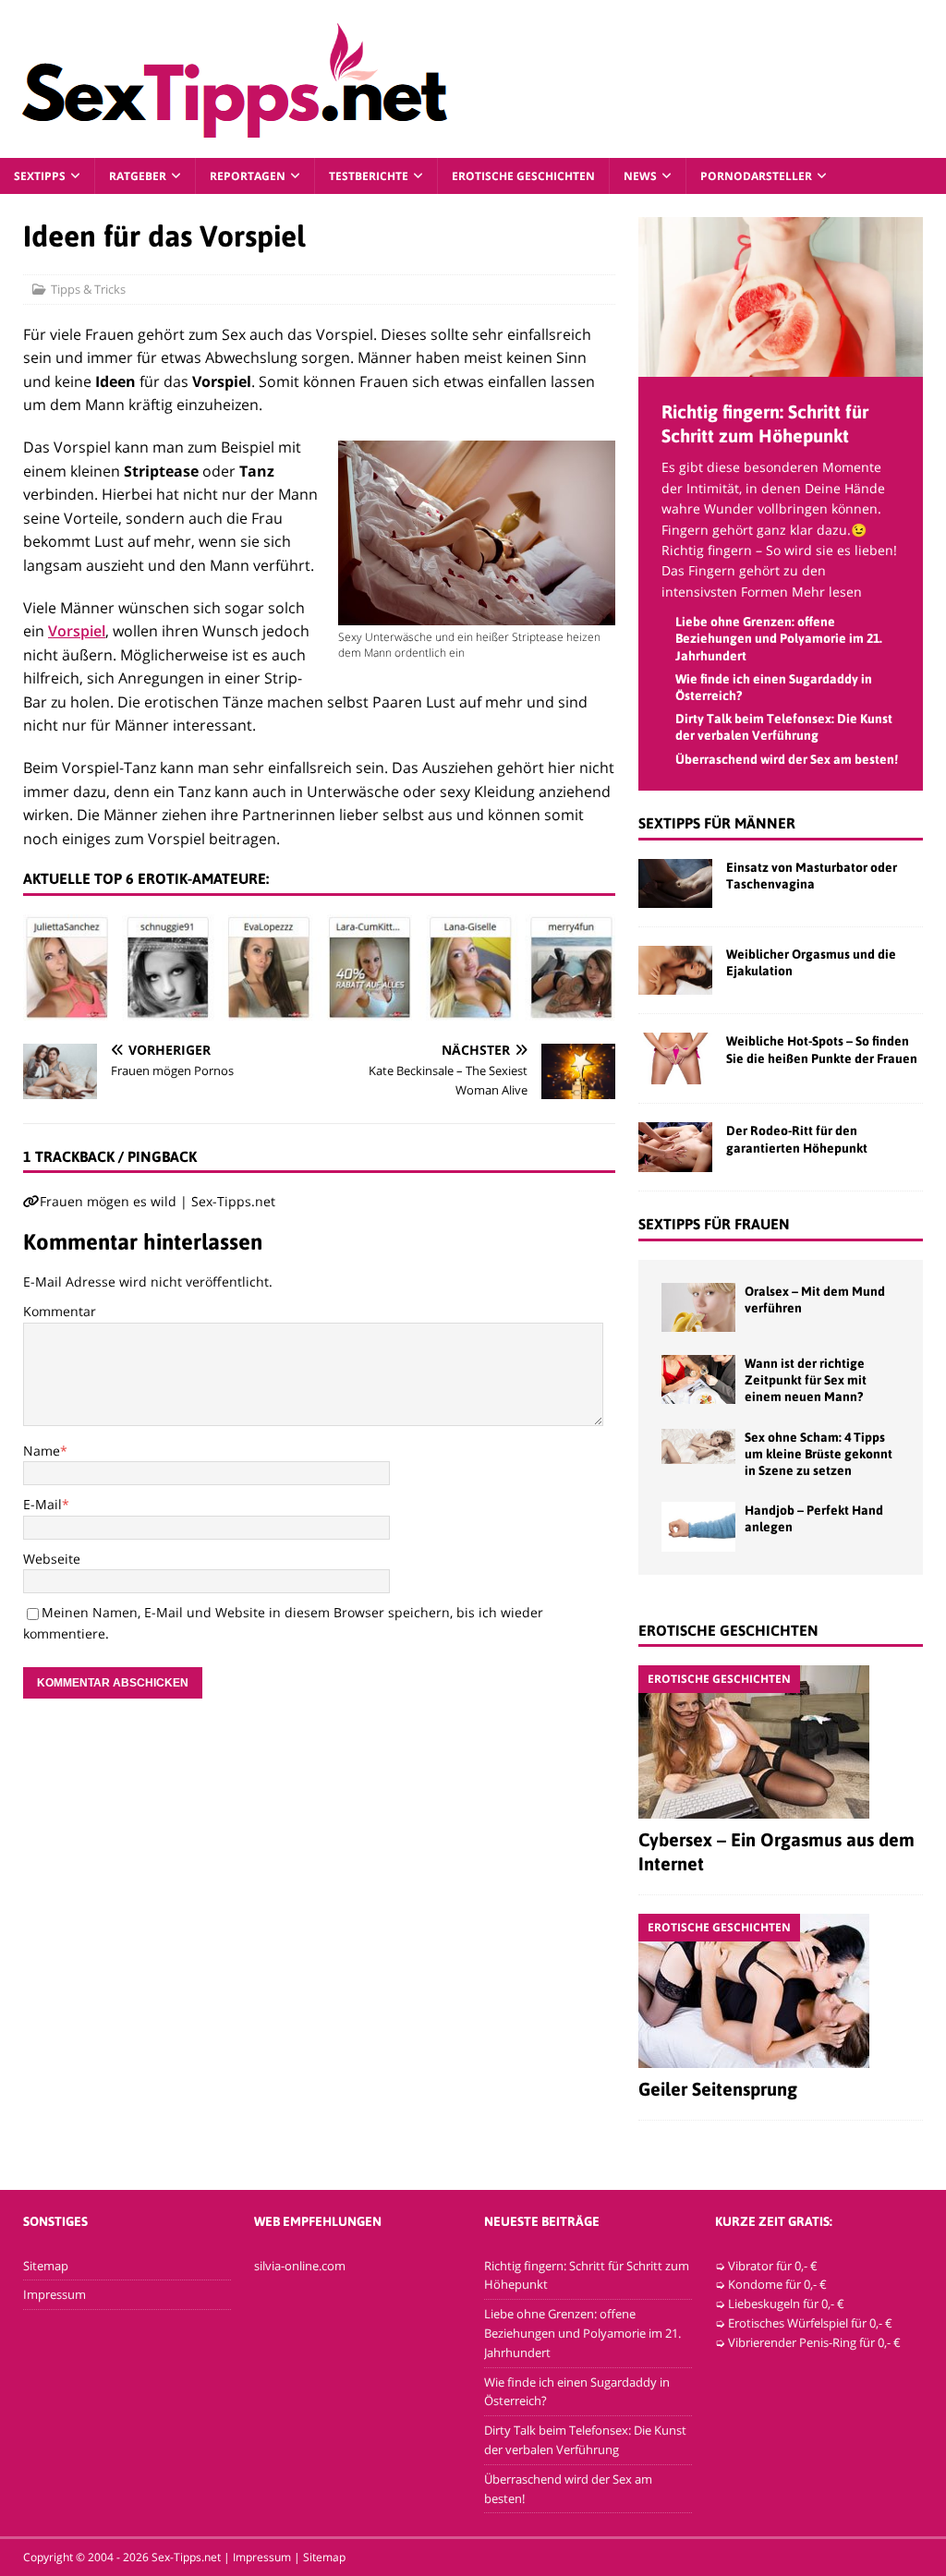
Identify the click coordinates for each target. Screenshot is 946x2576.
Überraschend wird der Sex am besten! (787, 759)
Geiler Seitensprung (718, 2089)
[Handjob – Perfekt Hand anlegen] (698, 1526)
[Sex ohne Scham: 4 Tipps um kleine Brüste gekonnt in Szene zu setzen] (698, 1446)
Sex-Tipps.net (186, 2557)
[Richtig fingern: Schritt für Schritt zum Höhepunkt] (781, 366)
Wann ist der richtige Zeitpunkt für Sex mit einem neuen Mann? (806, 1380)
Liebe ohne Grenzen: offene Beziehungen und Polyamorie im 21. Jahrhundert (779, 638)
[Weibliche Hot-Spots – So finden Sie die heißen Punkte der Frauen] (675, 1058)
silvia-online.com (300, 2266)
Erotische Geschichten (523, 176)
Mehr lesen (827, 592)
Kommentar (60, 1311)
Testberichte (369, 176)
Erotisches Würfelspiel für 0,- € (810, 2323)
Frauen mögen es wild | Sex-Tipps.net (158, 1201)
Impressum (55, 2294)
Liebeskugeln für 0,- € (786, 2304)
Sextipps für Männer (717, 823)
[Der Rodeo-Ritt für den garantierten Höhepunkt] (675, 1147)
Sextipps (40, 176)
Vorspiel (77, 631)
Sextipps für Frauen (714, 1224)
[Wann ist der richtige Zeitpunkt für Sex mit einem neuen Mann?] (698, 1379)
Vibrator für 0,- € (773, 2266)
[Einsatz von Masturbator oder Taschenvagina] (675, 883)
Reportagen (248, 176)
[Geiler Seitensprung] (781, 1991)
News (640, 176)
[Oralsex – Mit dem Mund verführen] (698, 1307)
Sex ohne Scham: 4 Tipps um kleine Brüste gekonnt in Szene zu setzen (819, 1454)
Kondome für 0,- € (777, 2284)
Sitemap (46, 2266)
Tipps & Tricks (88, 289)
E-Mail (42, 1504)
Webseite (52, 1559)
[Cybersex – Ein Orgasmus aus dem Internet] (781, 1742)
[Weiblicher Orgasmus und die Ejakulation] (675, 970)
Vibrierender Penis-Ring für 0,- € (814, 2342)
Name (42, 1451)
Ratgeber (138, 176)
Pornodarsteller (756, 176)
